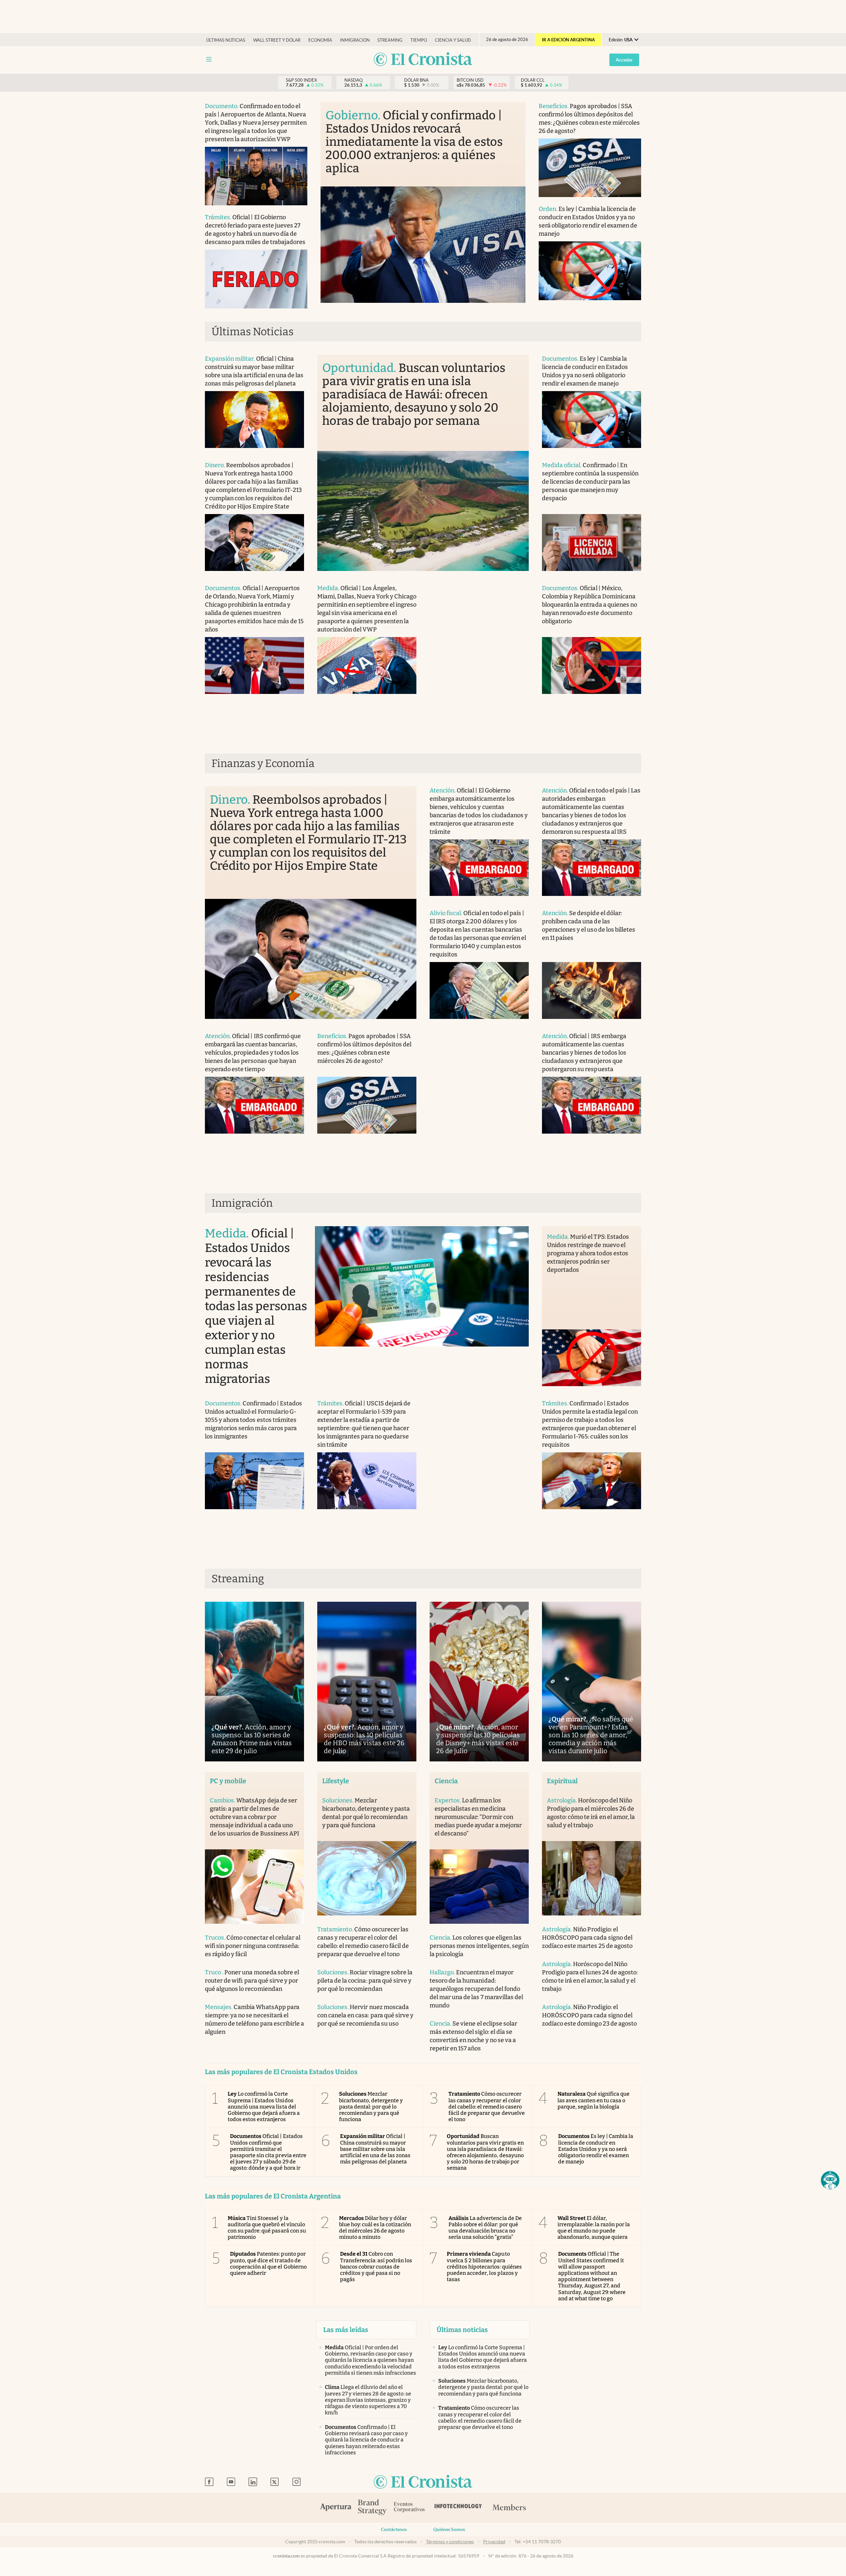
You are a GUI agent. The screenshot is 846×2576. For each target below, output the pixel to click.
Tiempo (419, 40)
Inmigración (355, 40)
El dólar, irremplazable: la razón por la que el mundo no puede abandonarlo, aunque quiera (594, 2228)
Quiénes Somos (449, 2529)
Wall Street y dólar (277, 40)
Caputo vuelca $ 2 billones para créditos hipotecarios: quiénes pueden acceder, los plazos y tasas (484, 2267)
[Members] (509, 2508)
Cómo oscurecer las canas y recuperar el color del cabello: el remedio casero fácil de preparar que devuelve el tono (487, 2107)
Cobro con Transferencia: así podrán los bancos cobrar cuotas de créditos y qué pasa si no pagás (376, 2267)
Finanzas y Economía (263, 763)
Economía (320, 40)
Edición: (621, 40)
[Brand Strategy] (372, 2508)
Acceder (624, 60)
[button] (830, 2180)
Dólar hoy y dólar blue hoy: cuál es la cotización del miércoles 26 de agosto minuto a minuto (375, 2228)
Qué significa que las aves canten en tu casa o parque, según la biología (594, 2100)
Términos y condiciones (450, 2542)
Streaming (390, 40)
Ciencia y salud (453, 40)
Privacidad (494, 2542)
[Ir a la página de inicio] (423, 60)
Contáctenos (394, 2529)
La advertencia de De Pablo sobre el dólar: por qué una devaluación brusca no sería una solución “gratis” (485, 2228)
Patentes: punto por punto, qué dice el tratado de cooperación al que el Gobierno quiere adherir (268, 2263)
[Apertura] (336, 2508)
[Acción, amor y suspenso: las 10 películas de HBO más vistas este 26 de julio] (367, 1682)
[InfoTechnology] (458, 2508)
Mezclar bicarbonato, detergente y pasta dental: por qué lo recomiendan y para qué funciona (371, 2107)
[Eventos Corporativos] (409, 2508)
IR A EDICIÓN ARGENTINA (568, 40)
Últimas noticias (226, 40)
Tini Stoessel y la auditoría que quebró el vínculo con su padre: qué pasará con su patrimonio (267, 2228)
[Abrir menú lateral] (209, 59)
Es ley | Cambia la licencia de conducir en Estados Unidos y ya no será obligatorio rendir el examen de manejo (596, 2149)
